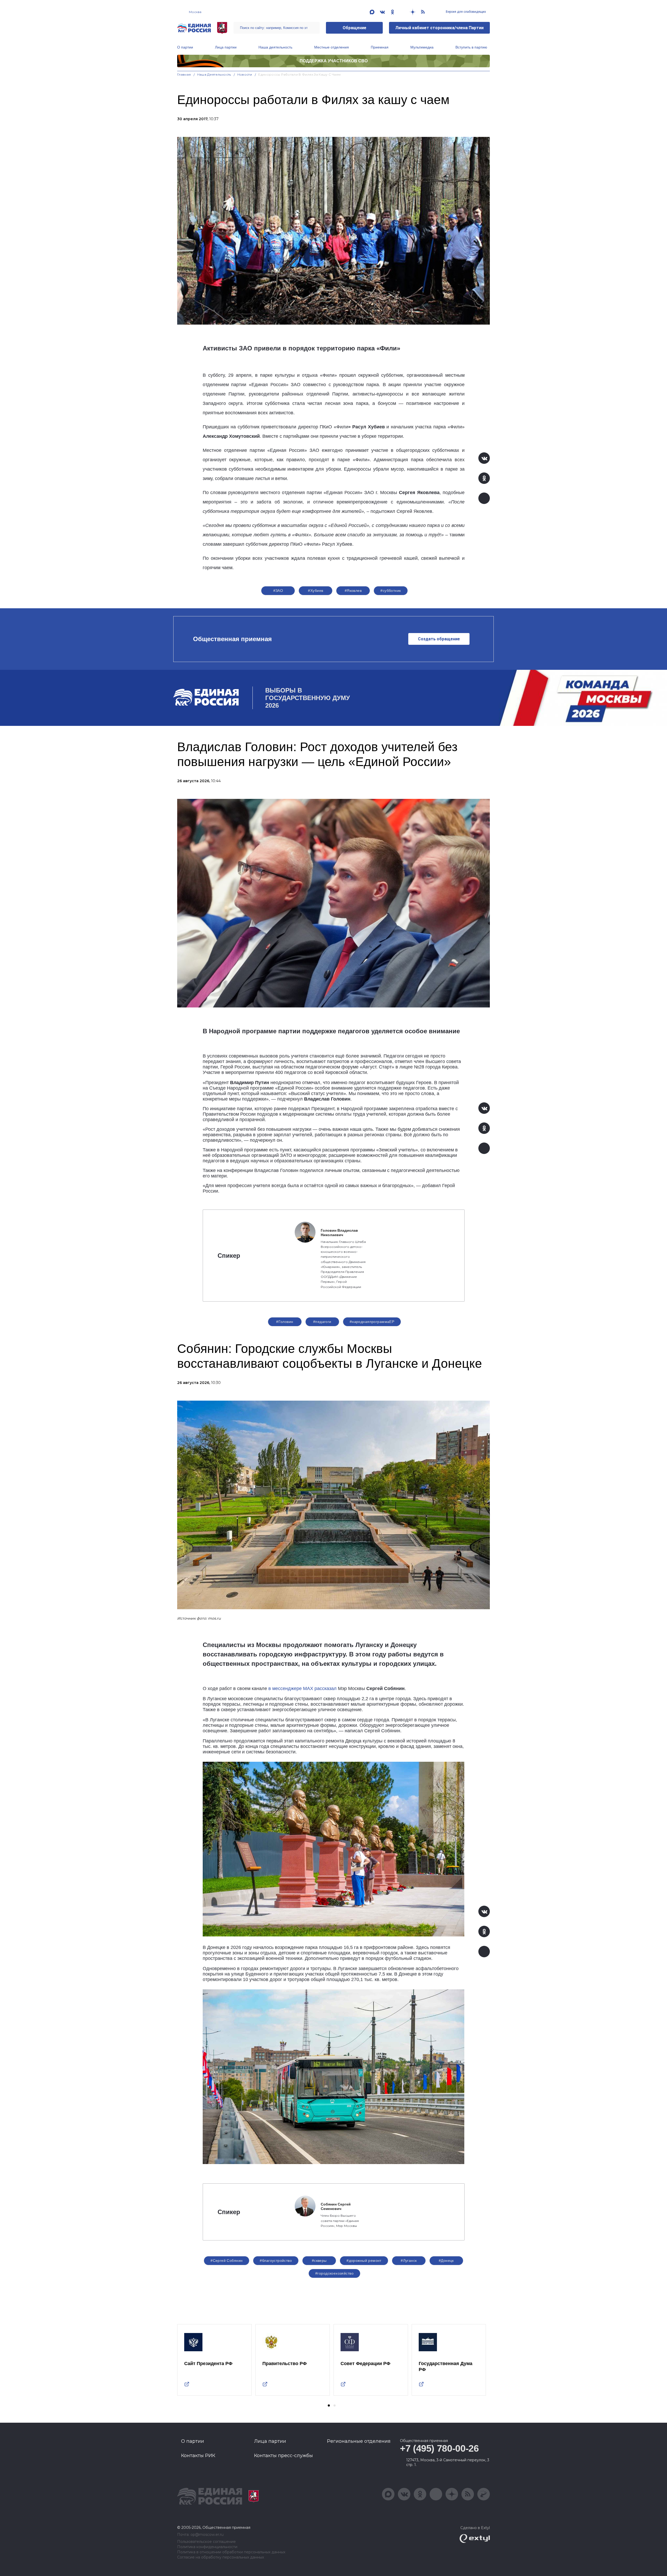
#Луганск (409, 2261)
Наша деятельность (275, 47)
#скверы (319, 2261)
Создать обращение (439, 639)
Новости (245, 74)
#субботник (391, 591)
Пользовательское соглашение (206, 2542)
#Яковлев (353, 591)
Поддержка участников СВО (334, 61)
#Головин (285, 1322)
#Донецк (446, 2261)
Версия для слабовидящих (465, 12)
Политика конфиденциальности (207, 2547)
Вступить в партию (471, 47)
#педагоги (322, 1322)
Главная (184, 74)
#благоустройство (276, 2261)
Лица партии (226, 47)
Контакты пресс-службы (283, 2456)
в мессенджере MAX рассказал (302, 1688)
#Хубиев (316, 591)
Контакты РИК (198, 2456)
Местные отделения (332, 47)
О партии (185, 47)
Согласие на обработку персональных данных (221, 2557)
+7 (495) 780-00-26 (439, 2448)
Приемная (380, 47)
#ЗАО (278, 591)
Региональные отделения (359, 2441)
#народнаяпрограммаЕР (372, 1322)
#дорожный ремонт (364, 2261)
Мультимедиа (422, 47)
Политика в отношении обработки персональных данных (231, 2552)
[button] (329, 2405)
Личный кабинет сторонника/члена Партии (439, 28)
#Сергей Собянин (227, 2261)
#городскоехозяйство (334, 2273)
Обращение (354, 28)
